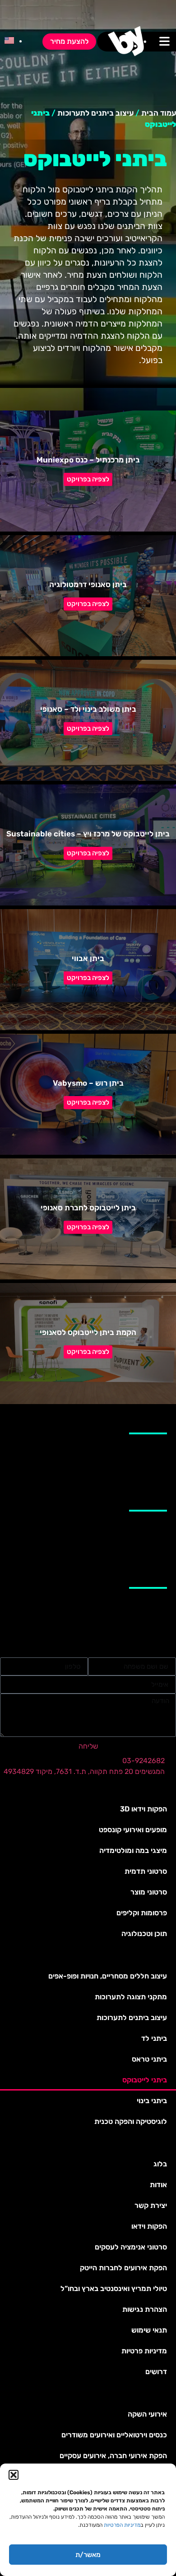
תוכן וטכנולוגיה (144, 1934)
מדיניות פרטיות (144, 2351)
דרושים (156, 2372)
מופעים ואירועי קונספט (133, 1830)
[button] (14, 2475)
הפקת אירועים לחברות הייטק (123, 2268)
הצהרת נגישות (145, 2309)
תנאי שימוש (149, 2330)
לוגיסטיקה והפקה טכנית (131, 2121)
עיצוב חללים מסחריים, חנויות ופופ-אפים (108, 1976)
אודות (158, 2185)
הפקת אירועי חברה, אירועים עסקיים (113, 2456)
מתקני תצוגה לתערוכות (131, 1997)
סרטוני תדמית (146, 1871)
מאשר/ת (88, 2555)
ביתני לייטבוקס (145, 2080)
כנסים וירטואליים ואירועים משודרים (114, 2435)
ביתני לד (154, 2038)
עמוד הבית (159, 113)
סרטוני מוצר (149, 1892)
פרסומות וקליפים (142, 1913)
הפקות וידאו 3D (144, 1809)
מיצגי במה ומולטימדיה (133, 1850)
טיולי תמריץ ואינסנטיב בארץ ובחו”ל (114, 2289)
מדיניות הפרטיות (122, 2525)
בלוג (160, 2164)
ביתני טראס (149, 2059)
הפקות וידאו (149, 2226)
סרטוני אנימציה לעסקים (131, 2247)
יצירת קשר (151, 2205)
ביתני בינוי (152, 2101)
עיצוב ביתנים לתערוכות (95, 113)
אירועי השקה (147, 2414)
